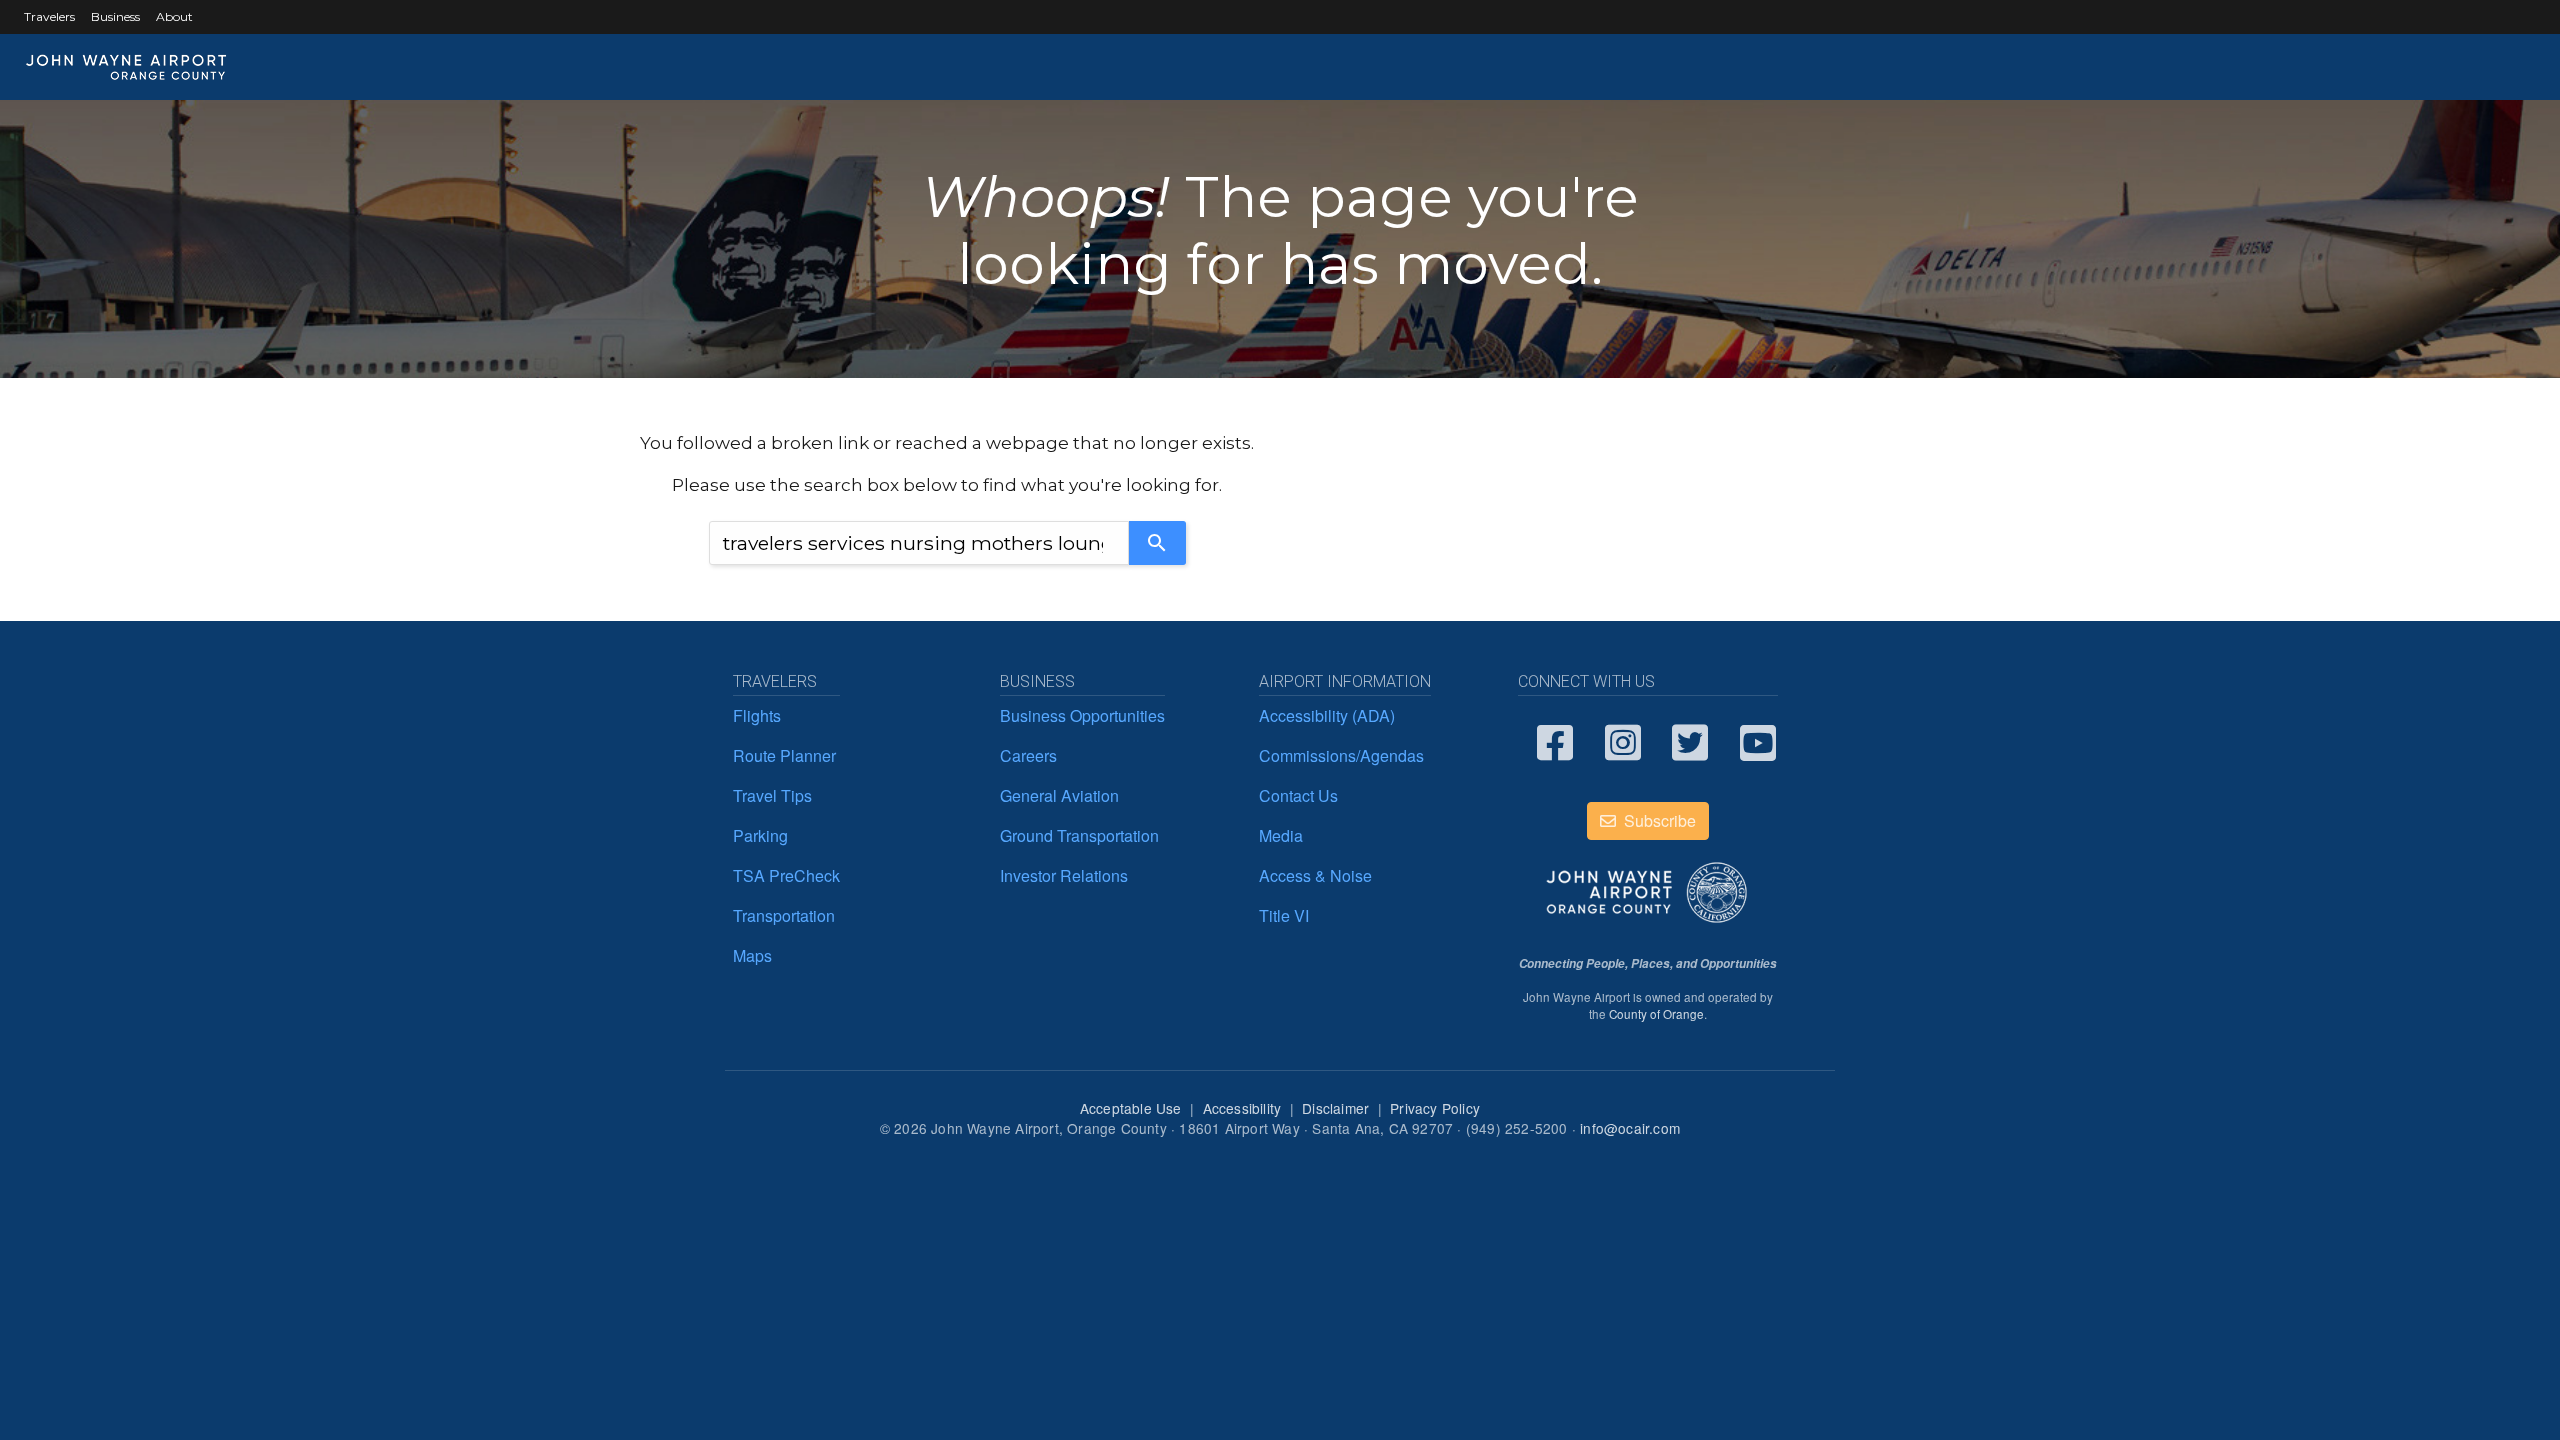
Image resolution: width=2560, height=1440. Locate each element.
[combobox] (919, 543)
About (174, 16)
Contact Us (1298, 795)
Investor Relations (1064, 875)
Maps (752, 955)
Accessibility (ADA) (1327, 715)
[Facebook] (1556, 741)
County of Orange (1656, 1014)
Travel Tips (772, 795)
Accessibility (1242, 1108)
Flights (757, 715)
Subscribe (1658, 820)
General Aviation (1059, 795)
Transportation (784, 915)
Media (1281, 835)
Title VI (1284, 915)
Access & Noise (1315, 875)
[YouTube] (1759, 741)
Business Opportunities (1082, 715)
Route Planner (784, 755)
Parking (760, 835)
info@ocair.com (1630, 1128)
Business (115, 16)
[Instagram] (1624, 741)
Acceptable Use (1131, 1108)
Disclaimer (1335, 1108)
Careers (1028, 755)
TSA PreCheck (786, 875)
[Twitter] (1691, 741)
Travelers (49, 16)
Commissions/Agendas (1341, 755)
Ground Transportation (1079, 835)
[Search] (1157, 543)
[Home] (127, 67)
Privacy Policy (1435, 1108)
